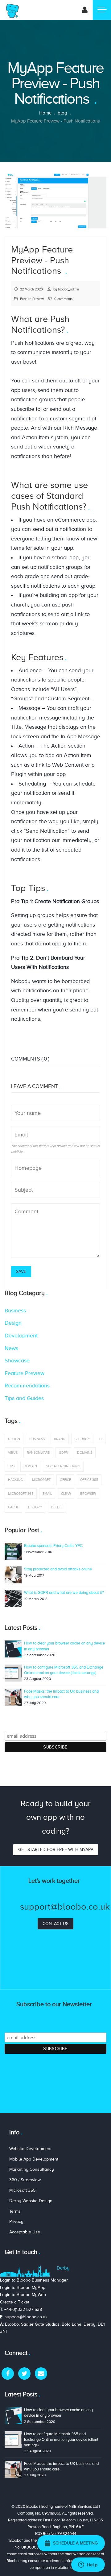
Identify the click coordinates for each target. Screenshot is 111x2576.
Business (15, 1311)
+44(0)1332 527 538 (23, 2309)
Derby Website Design (31, 2201)
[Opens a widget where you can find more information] (88, 2565)
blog (62, 113)
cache (13, 1507)
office (65, 1480)
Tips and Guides (24, 1398)
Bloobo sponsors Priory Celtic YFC (53, 1546)
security (82, 1439)
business (37, 1439)
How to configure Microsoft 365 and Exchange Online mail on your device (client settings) (61, 2439)
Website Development (30, 2149)
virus (13, 1453)
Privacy (16, 2222)
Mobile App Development (34, 2159)
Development (21, 1336)
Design (13, 1323)
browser (88, 1494)
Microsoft (41, 1480)
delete (57, 1507)
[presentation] (11, 201)
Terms (15, 2211)
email (47, 1494)
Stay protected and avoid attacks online (58, 1569)
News (11, 1348)
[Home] (12, 10)
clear (66, 1494)
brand (60, 1439)
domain (30, 1466)
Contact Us (55, 1924)
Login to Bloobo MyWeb (23, 2295)
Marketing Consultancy (32, 2169)
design (14, 1439)
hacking (15, 1480)
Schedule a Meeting (74, 2543)
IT (101, 1439)
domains (85, 1453)
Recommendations (27, 1386)
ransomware (38, 1453)
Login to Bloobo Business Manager (34, 2280)
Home (45, 113)
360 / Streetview (25, 2180)
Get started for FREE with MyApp (56, 1850)
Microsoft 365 (21, 1494)
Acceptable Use (25, 2232)
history (35, 1507)
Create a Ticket (15, 2302)
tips (11, 1466)
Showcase (17, 1361)
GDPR (63, 1453)
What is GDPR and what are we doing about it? (64, 1592)
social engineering (63, 1466)
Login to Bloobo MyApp (23, 2288)
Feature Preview (32, 299)
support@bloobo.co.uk (26, 2317)
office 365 (89, 1480)
